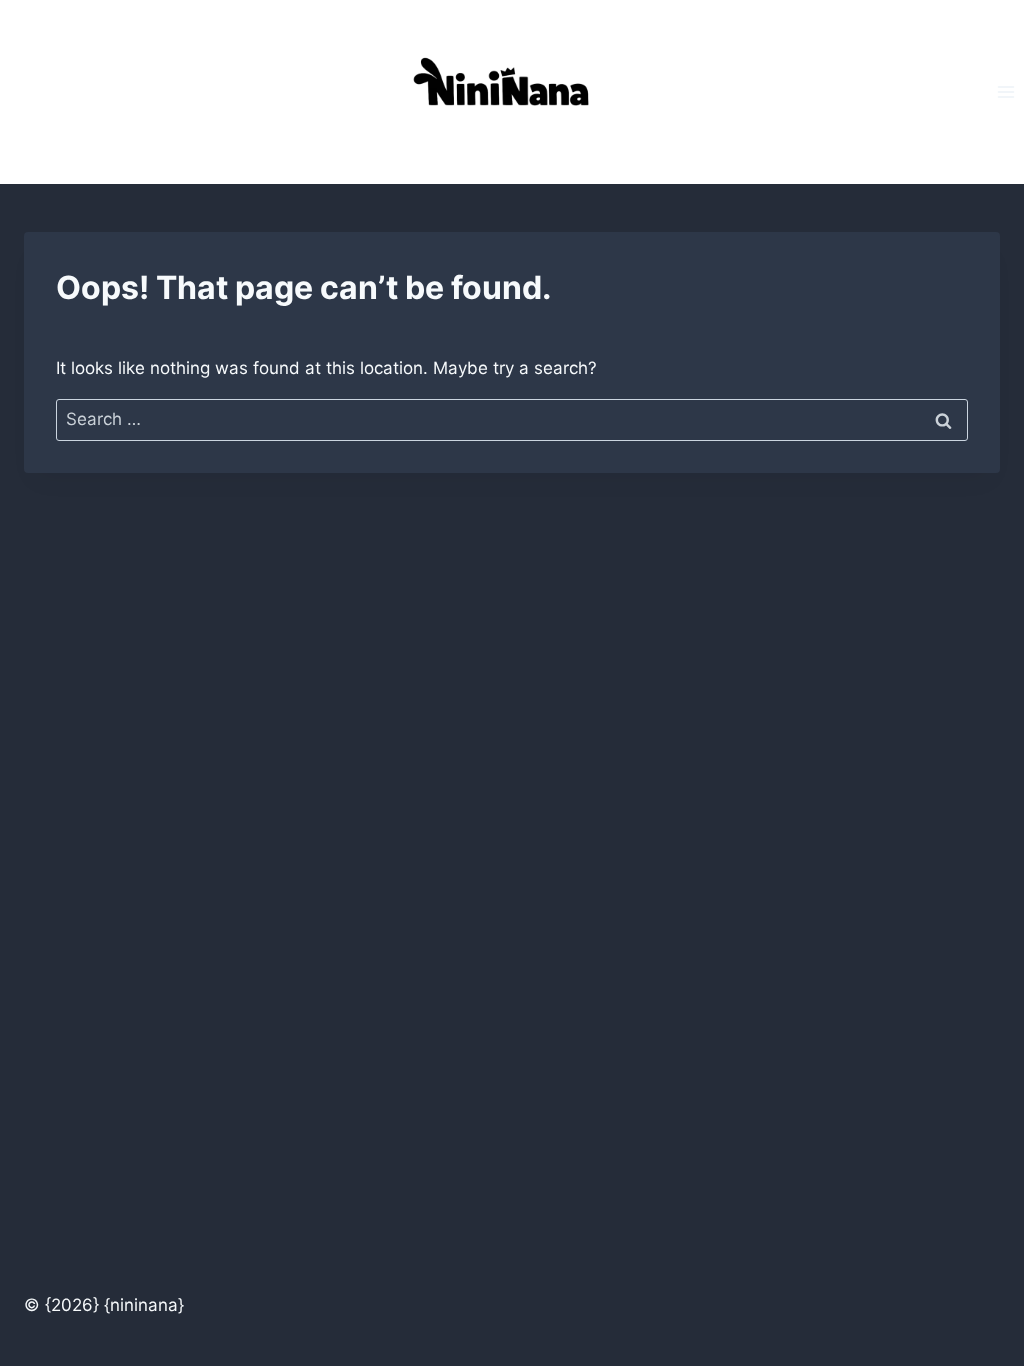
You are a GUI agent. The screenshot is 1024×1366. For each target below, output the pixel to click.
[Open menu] (1005, 91)
